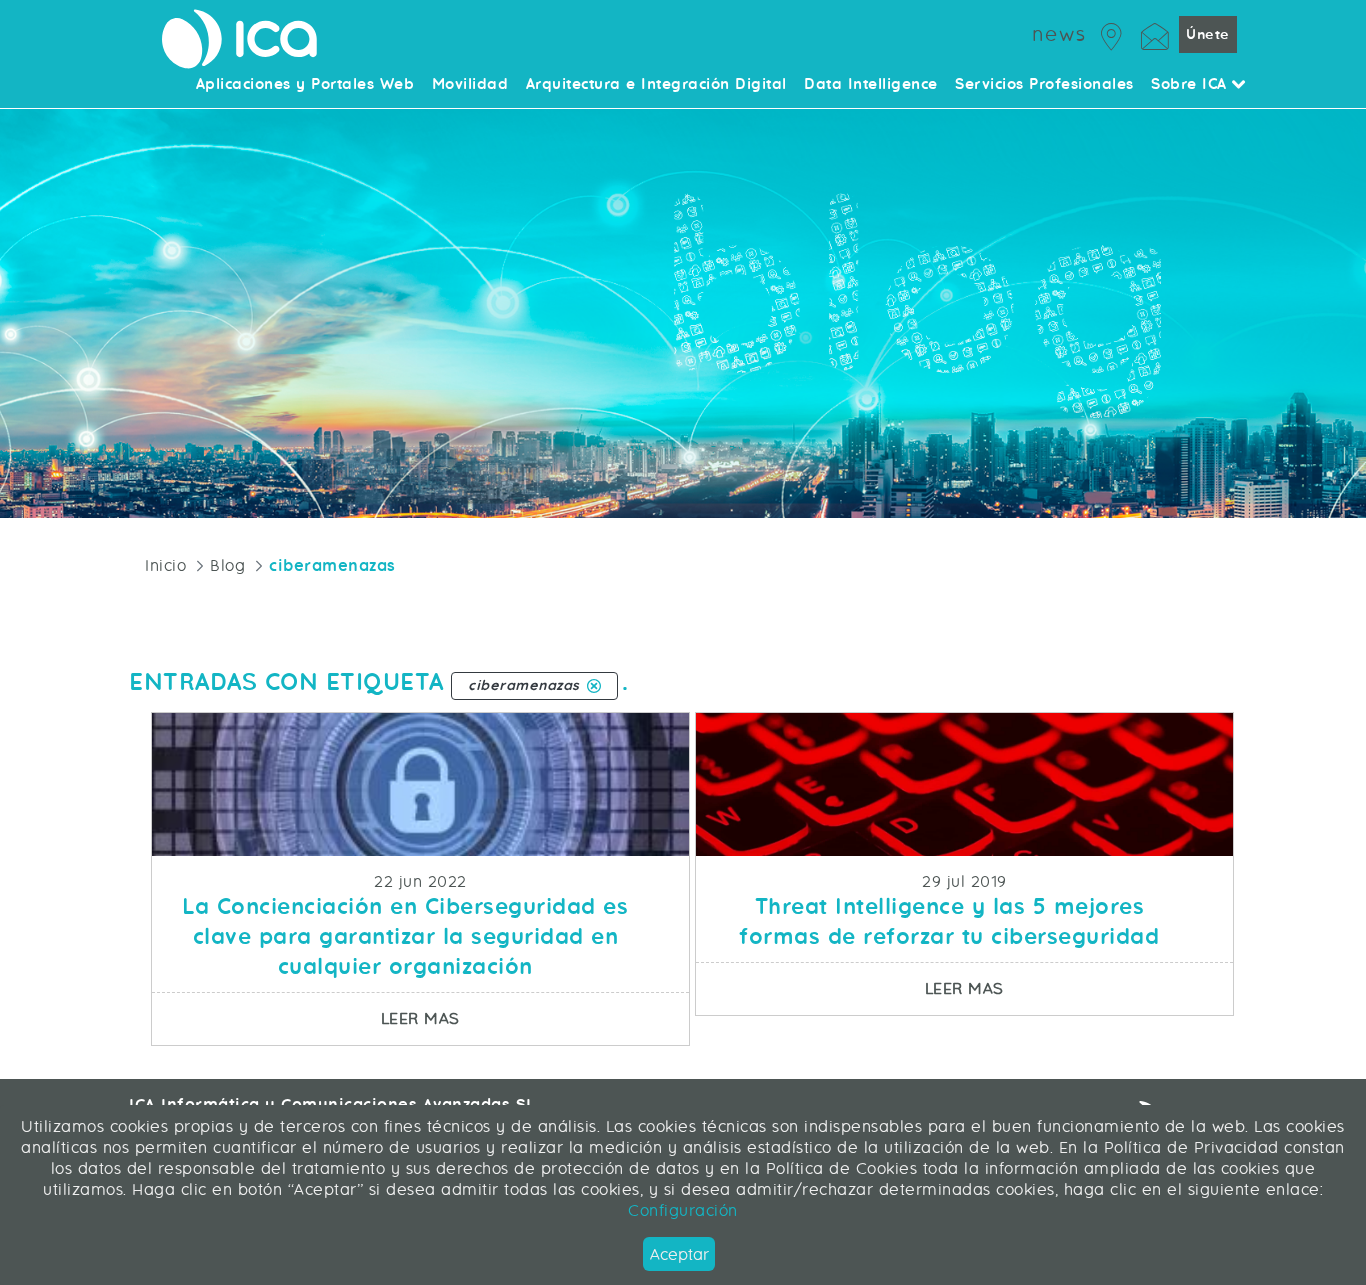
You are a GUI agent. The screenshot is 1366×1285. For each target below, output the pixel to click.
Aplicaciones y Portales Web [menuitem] (305, 85)
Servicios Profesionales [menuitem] (1044, 85)
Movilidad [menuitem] (470, 85)
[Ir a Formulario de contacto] (1155, 33)
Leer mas (534, 1018)
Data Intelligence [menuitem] (871, 85)
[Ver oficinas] (1112, 33)
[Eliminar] (594, 686)
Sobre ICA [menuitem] (1191, 85)
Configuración (683, 1210)
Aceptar (679, 1254)
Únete (1208, 34)
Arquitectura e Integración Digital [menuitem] (656, 85)
